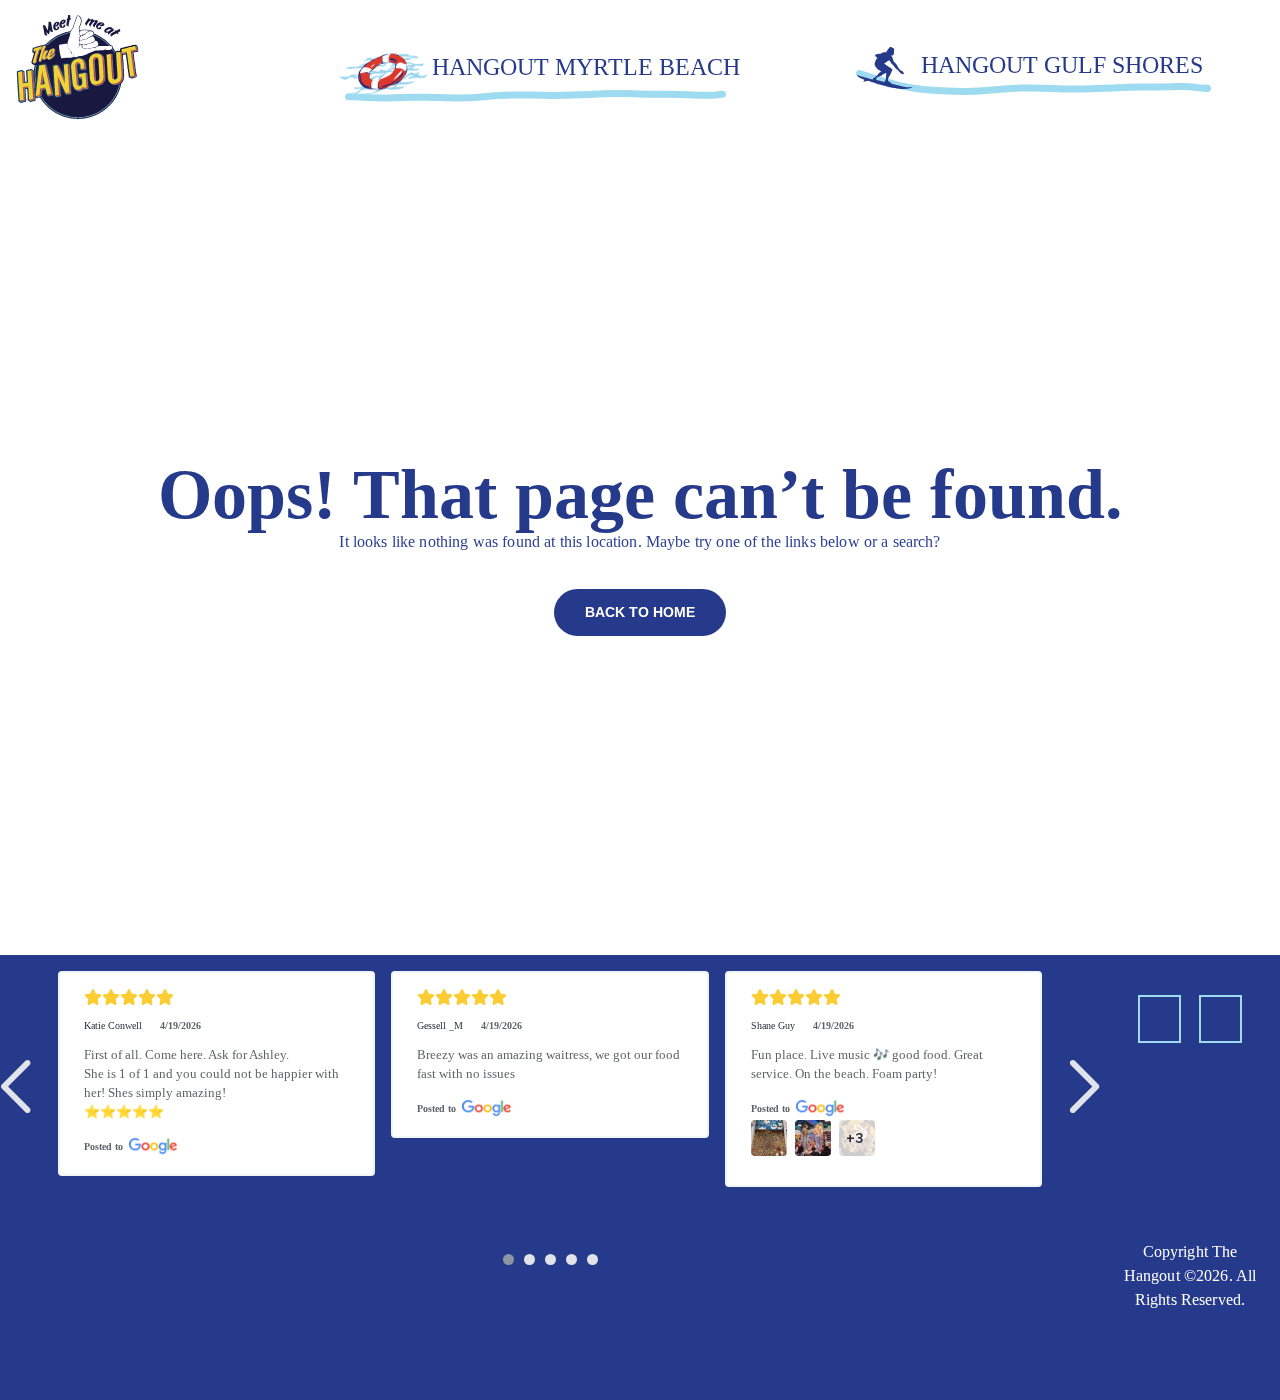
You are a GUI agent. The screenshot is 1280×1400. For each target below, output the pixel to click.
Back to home (640, 612)
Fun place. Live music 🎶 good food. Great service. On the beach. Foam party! (868, 1064)
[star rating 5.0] (216, 997)
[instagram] (1220, 1019)
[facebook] (1159, 1019)
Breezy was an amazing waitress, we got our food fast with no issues (549, 1064)
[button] (19, 1086)
